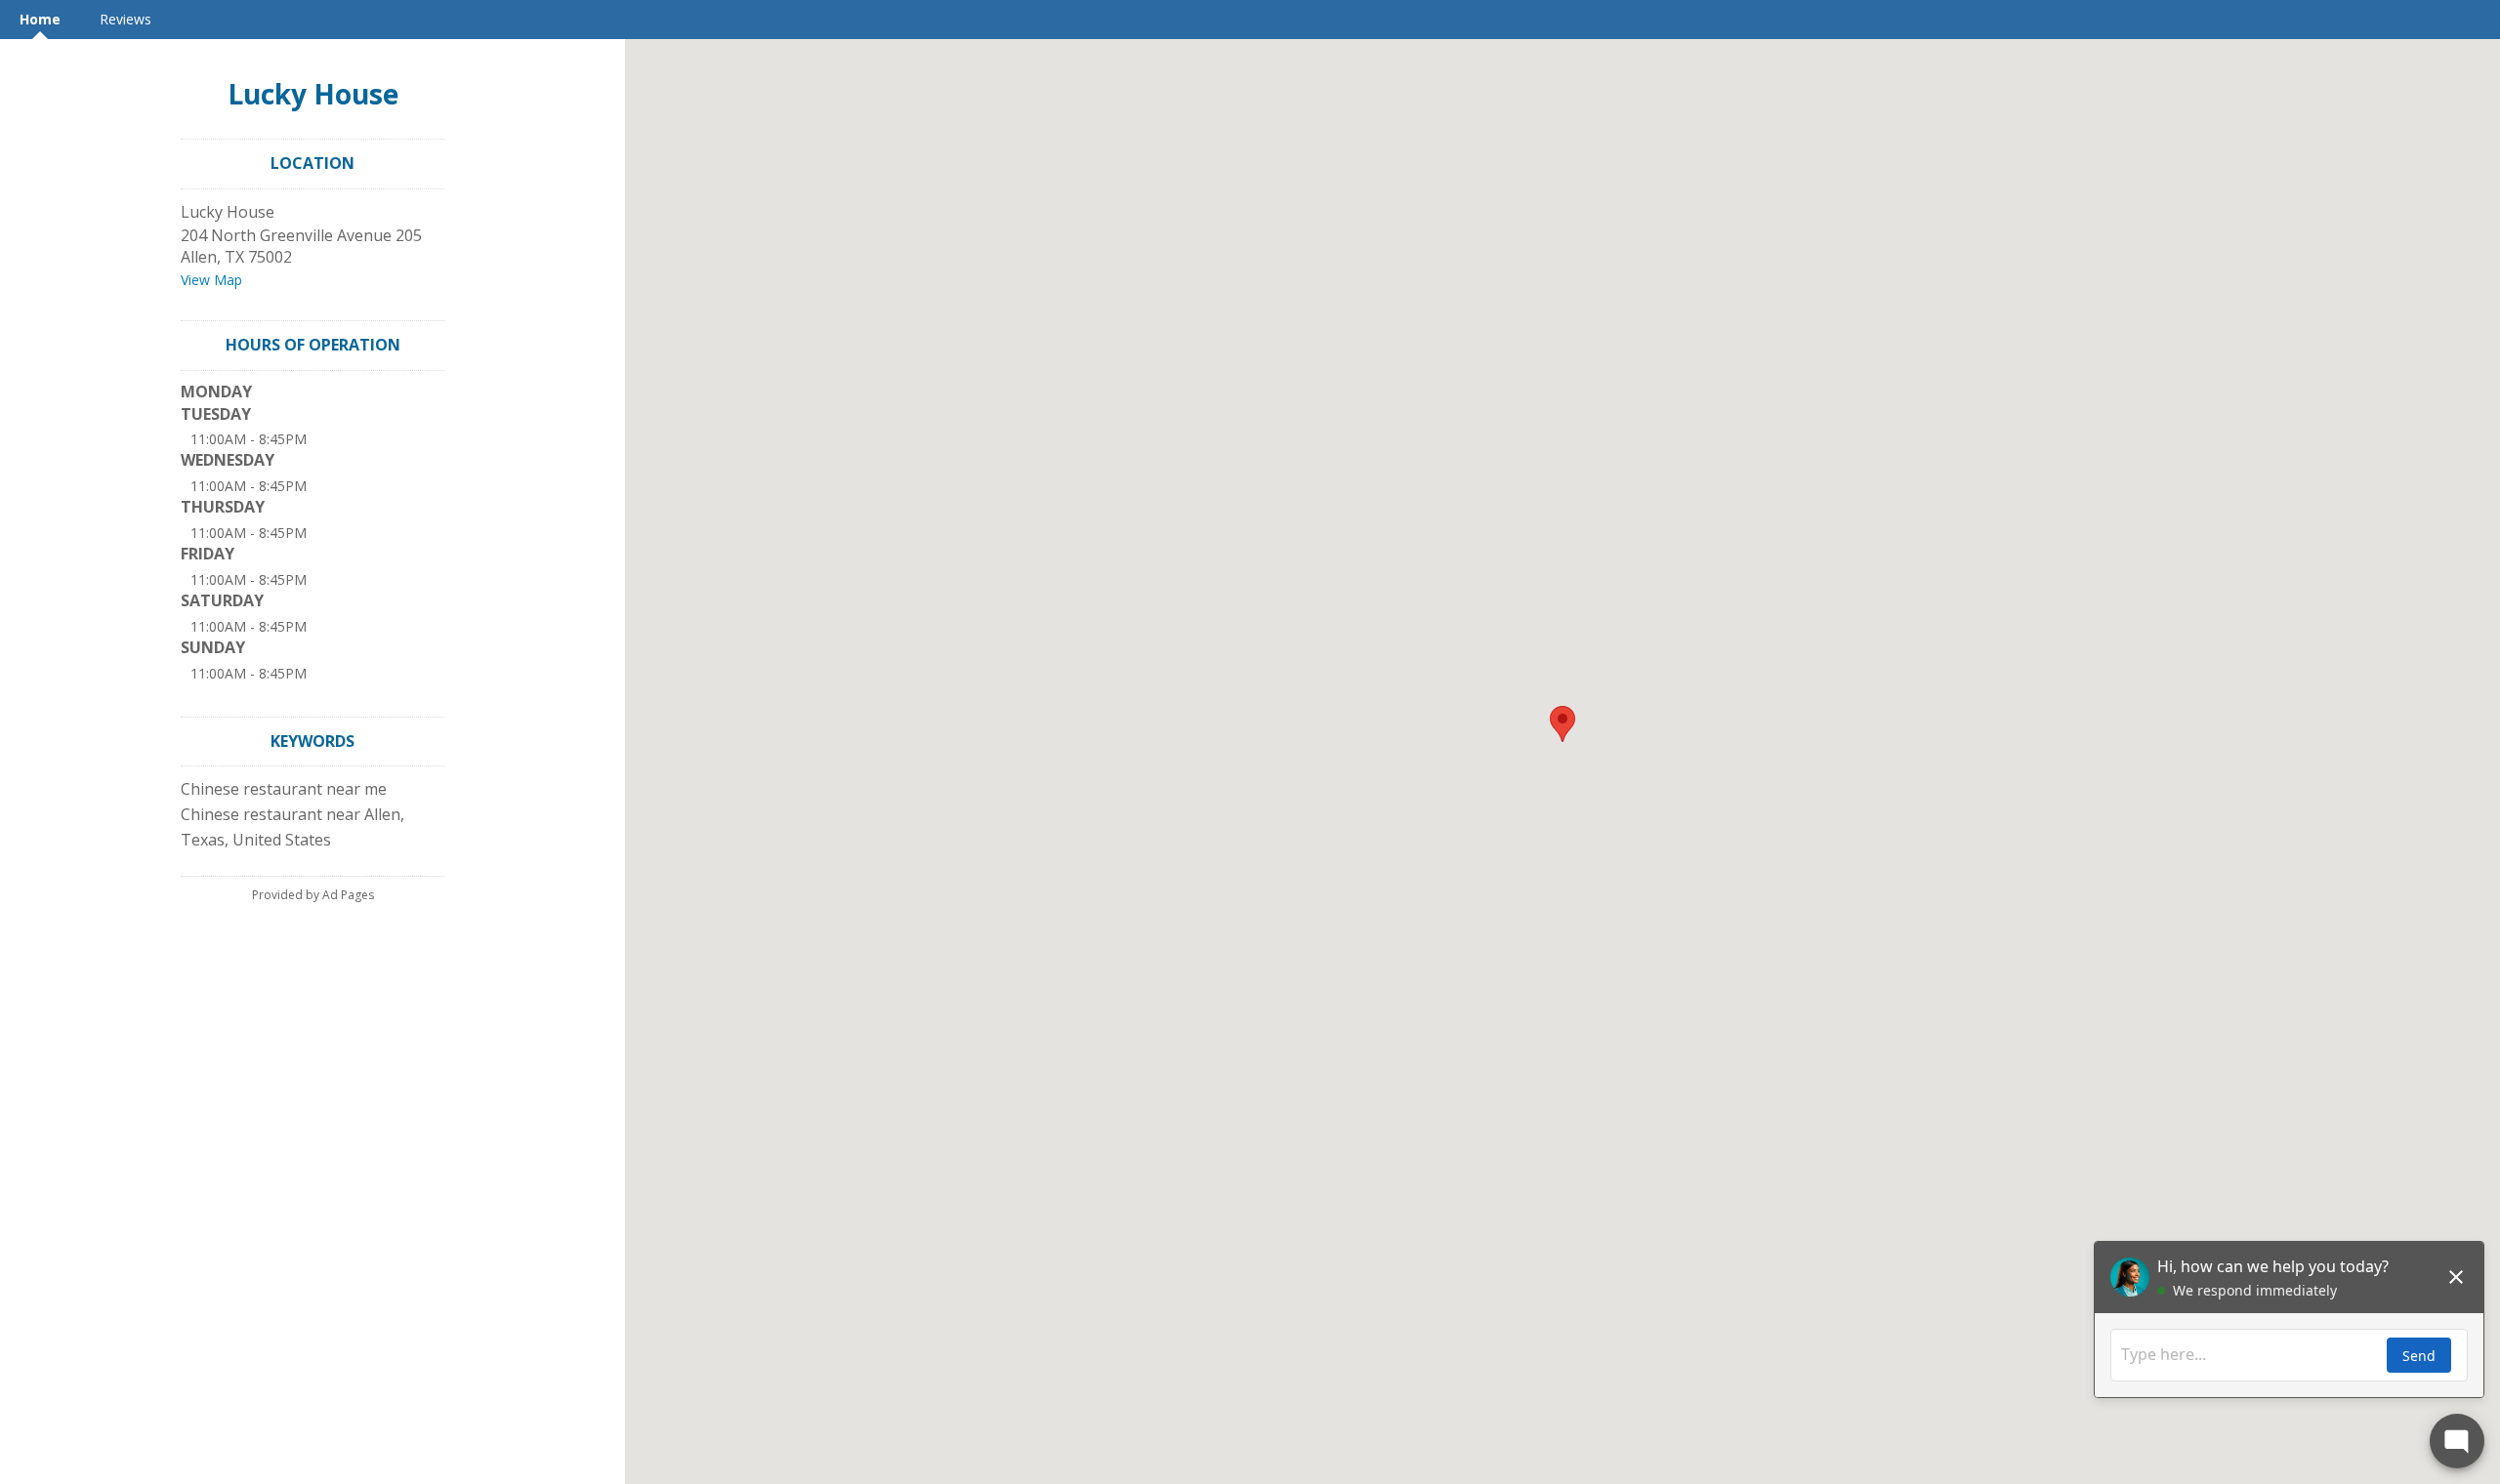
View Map (211, 280)
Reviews (125, 19)
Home (40, 19)
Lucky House (313, 94)
